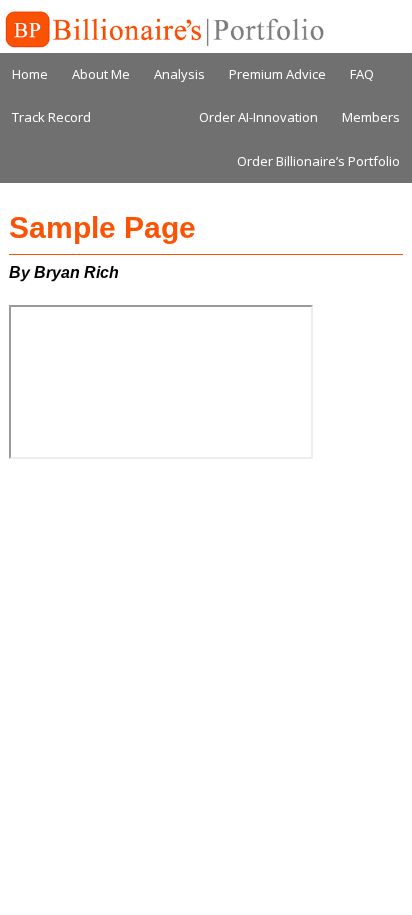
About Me (101, 74)
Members (371, 117)
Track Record (51, 117)
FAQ (362, 74)
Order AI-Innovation (258, 117)
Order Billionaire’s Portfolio (318, 161)
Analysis (179, 74)
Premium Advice (277, 74)
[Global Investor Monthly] (162, 30)
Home (30, 74)
